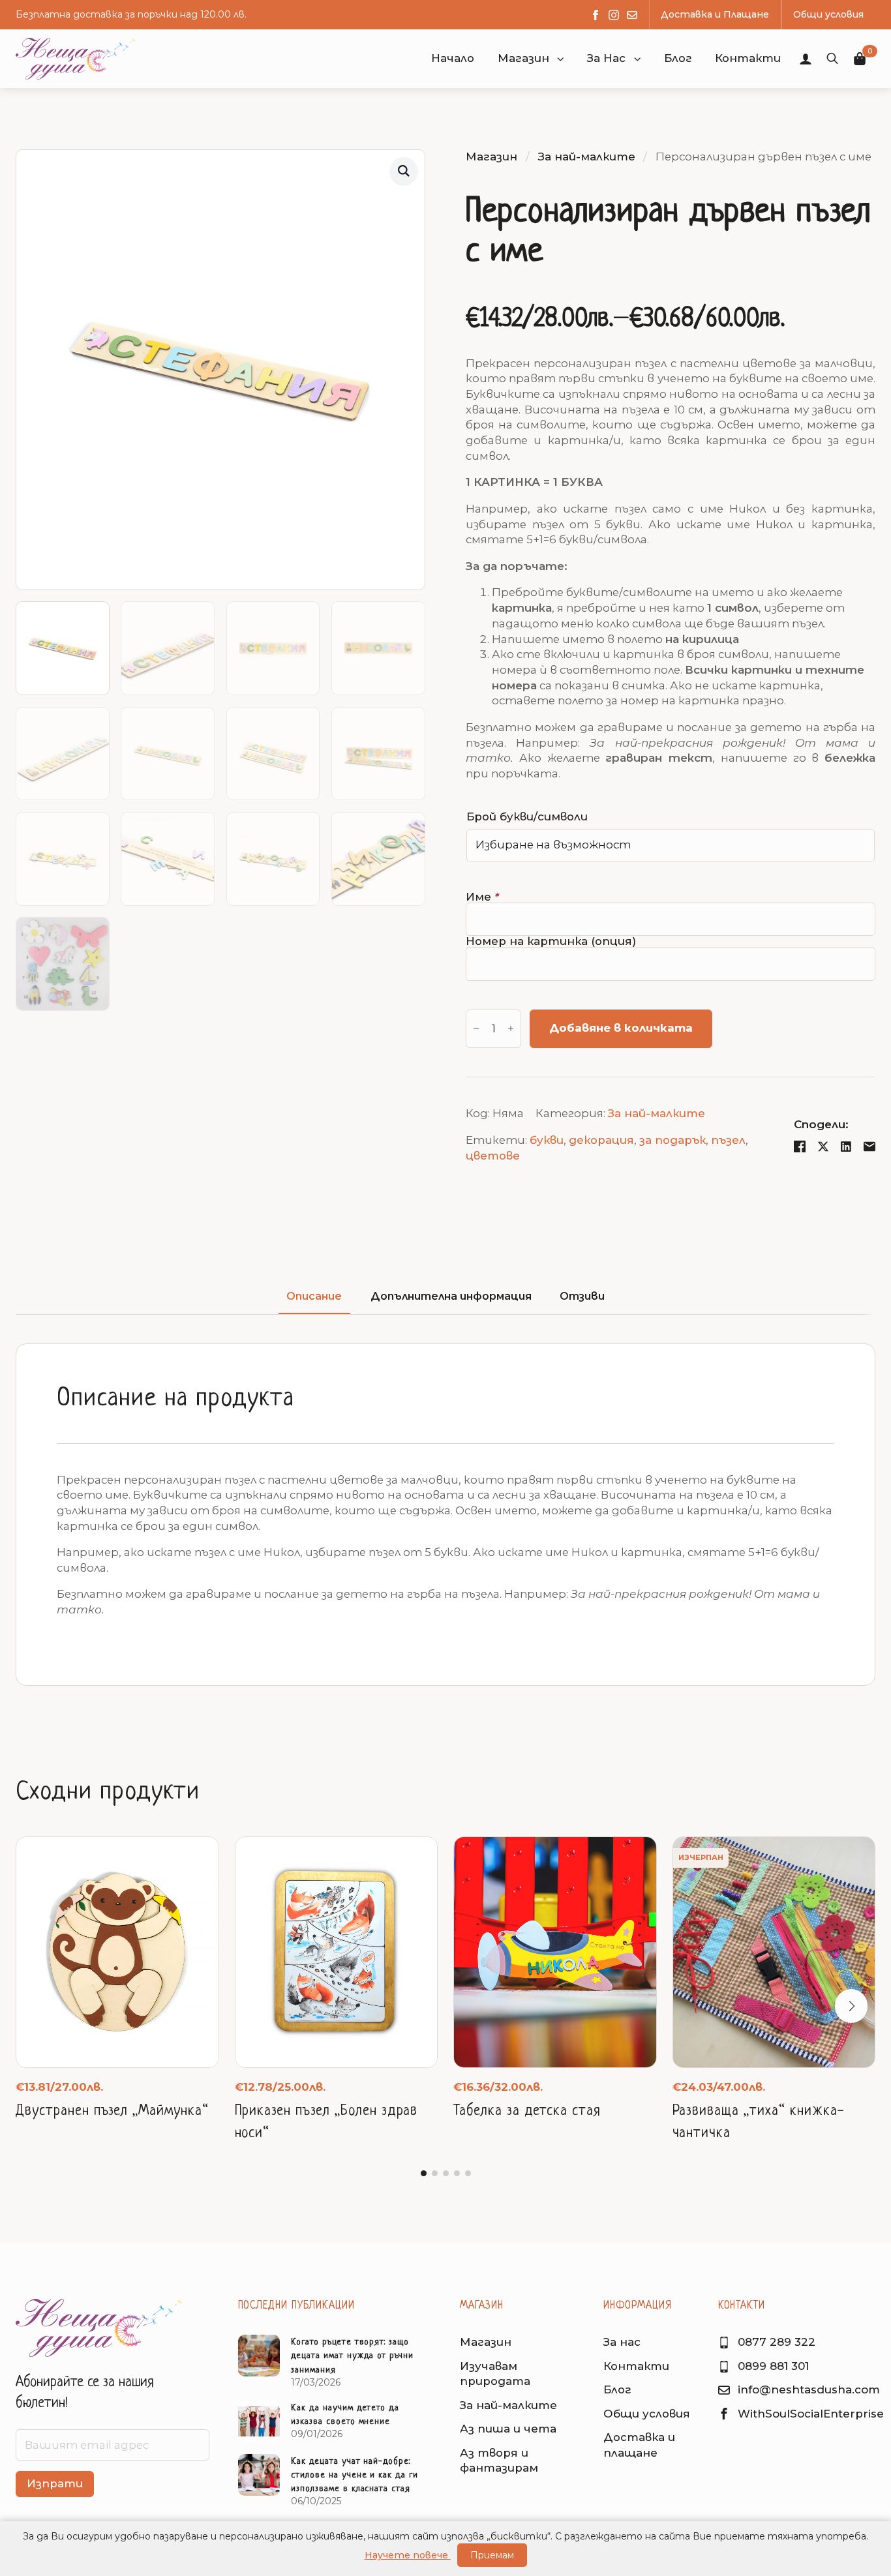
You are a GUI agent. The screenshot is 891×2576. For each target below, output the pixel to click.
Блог (617, 2389)
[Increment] (511, 1029)
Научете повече (408, 2555)
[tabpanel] (445, 1515)
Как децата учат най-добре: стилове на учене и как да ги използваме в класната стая (355, 2475)
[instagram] (614, 15)
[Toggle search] (832, 59)
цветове (493, 1156)
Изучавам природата (495, 2374)
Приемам (492, 2555)
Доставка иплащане (639, 2445)
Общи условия (647, 2414)
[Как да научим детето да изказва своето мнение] (259, 2421)
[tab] (315, 1296)
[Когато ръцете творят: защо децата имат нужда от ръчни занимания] (259, 2362)
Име (482, 897)
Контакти (636, 2366)
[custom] (632, 15)
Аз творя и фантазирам (499, 2461)
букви (547, 1140)
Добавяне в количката (621, 1028)
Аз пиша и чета (508, 2429)
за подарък (672, 1140)
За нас (622, 2342)
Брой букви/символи (527, 817)
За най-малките (587, 157)
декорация (601, 1140)
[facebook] (596, 15)
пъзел (728, 1140)
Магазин (523, 58)
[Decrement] (476, 1029)
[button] (561, 59)
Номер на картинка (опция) (551, 941)
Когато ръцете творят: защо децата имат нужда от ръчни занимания (352, 2356)
